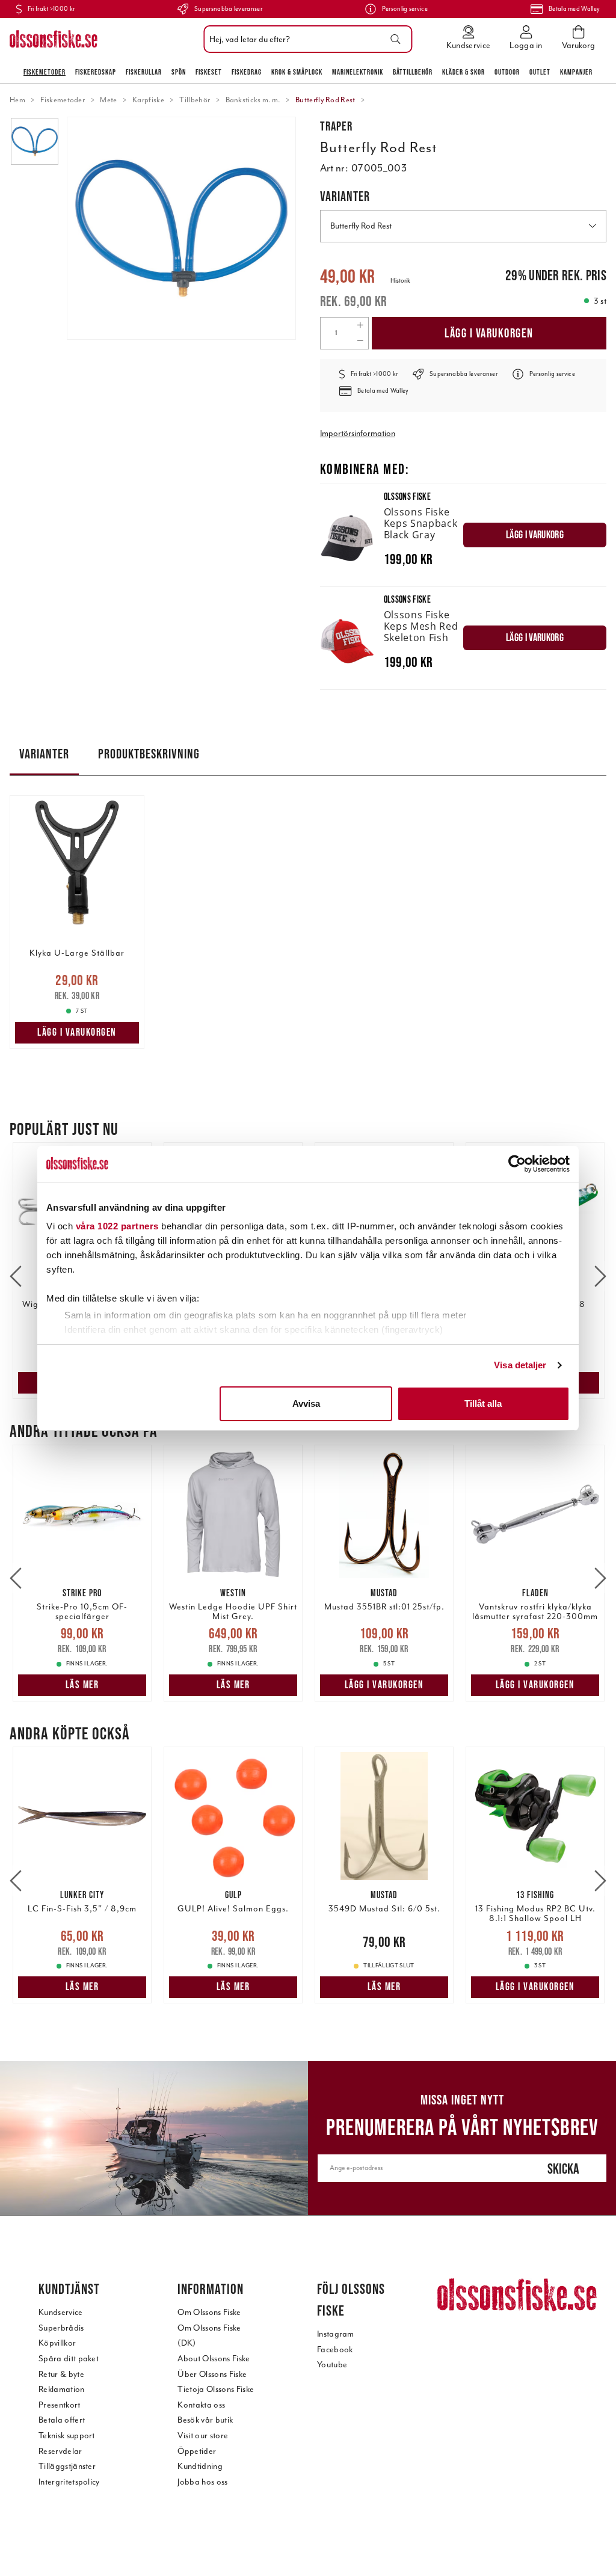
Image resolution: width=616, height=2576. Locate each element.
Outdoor (507, 72)
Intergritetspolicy (69, 2482)
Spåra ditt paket (69, 2359)
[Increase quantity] (360, 325)
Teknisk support (67, 2436)
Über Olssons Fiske (212, 2374)
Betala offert (62, 2420)
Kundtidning (200, 2466)
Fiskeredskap (96, 72)
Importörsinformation (358, 433)
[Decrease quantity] (360, 341)
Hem (17, 100)
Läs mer (82, 1685)
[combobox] (305, 39)
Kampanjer (576, 72)
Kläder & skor (464, 72)
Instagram (336, 2334)
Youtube (332, 2365)
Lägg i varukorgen (489, 333)
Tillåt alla (483, 1403)
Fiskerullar (144, 72)
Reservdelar (60, 2451)
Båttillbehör (413, 72)
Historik (400, 281)
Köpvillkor (57, 2343)
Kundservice (61, 2312)
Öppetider (197, 2451)
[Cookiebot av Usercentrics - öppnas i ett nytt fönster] (517, 1164)
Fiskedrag (247, 72)
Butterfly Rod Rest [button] (361, 226)
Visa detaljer (520, 1365)
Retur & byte (61, 2374)
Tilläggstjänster (67, 2466)
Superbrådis (61, 2328)
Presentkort (60, 2405)
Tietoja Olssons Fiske (216, 2389)
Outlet (540, 72)
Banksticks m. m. (253, 100)
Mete (108, 100)
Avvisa (306, 1403)
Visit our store (203, 2436)
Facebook (335, 2350)
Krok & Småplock (297, 72)
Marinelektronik (358, 72)
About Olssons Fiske (214, 2359)
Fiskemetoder (45, 72)
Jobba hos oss (202, 2482)
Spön (179, 72)
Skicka (563, 2169)
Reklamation (62, 2389)
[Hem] (54, 39)
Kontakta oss (201, 2405)
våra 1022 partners (117, 1226)
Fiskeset (209, 72)
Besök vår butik (205, 2420)
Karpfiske (148, 100)
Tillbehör (195, 100)
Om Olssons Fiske (209, 2312)
